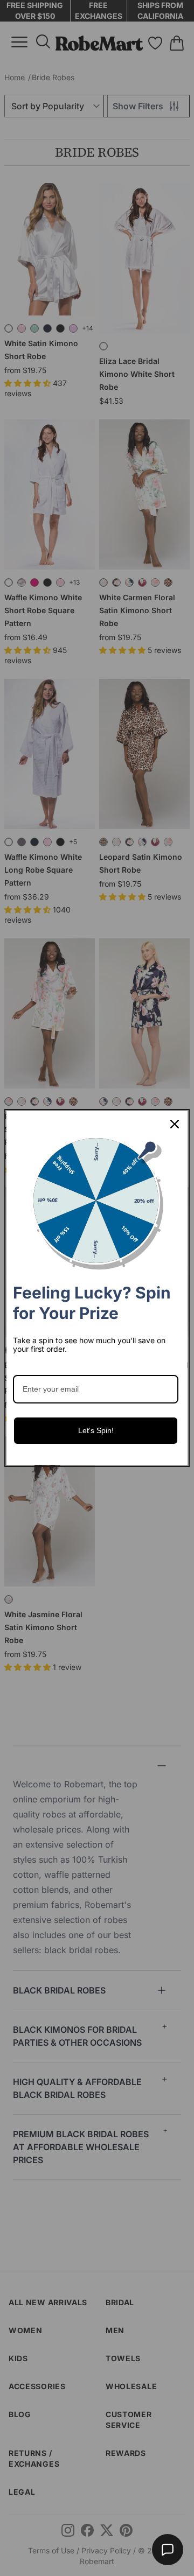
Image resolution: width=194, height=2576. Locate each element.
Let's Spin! (96, 1430)
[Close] (175, 1124)
